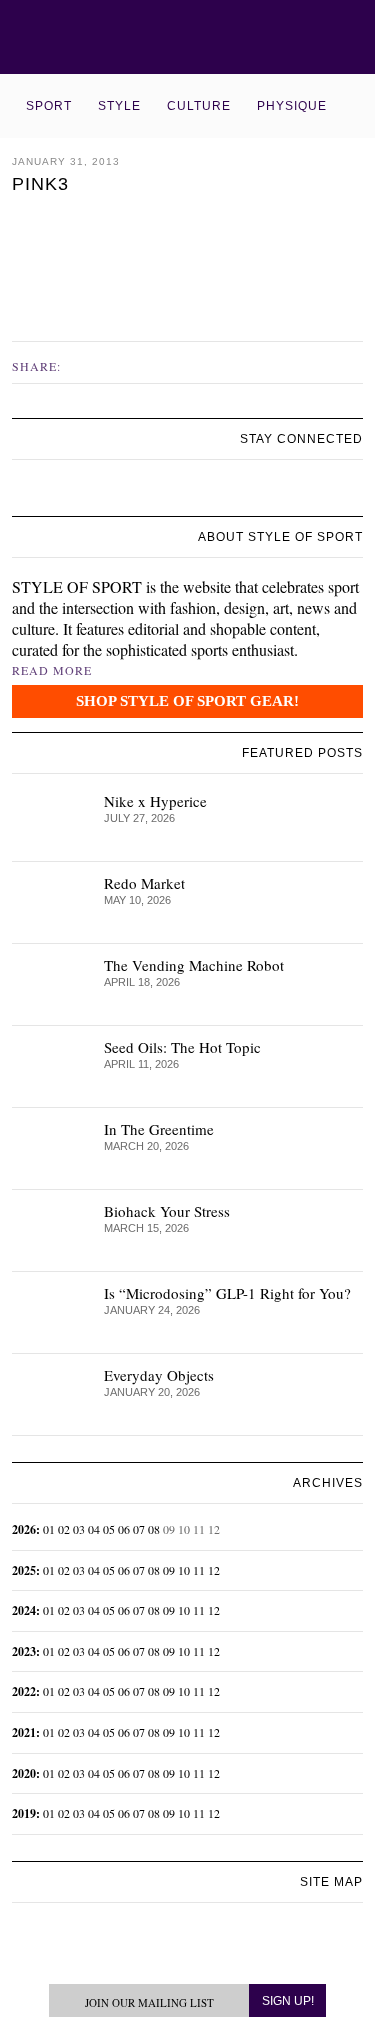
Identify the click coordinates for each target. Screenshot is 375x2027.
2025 (24, 1570)
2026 (24, 1529)
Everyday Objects (159, 1375)
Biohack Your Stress (167, 1211)
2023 (24, 1651)
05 (109, 1529)
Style (119, 106)
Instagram (102, 365)
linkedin (68, 493)
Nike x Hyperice (155, 801)
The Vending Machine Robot (194, 965)
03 (79, 1529)
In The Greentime (159, 1129)
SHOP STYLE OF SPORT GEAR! (187, 701)
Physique (292, 106)
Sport (49, 106)
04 (94, 1529)
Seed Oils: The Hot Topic (182, 1047)
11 (199, 1570)
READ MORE (52, 670)
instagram (45, 492)
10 (184, 1570)
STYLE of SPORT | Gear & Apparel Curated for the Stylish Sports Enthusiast (187, 37)
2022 (24, 1691)
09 (169, 1570)
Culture (199, 106)
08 (154, 1529)
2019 (24, 1813)
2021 (24, 1732)
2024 (24, 1610)
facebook (81, 365)
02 (64, 1529)
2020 (24, 1773)
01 (49, 1529)
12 (214, 1570)
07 (139, 1529)
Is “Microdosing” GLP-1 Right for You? (227, 1293)
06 (124, 1529)
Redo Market (144, 883)
